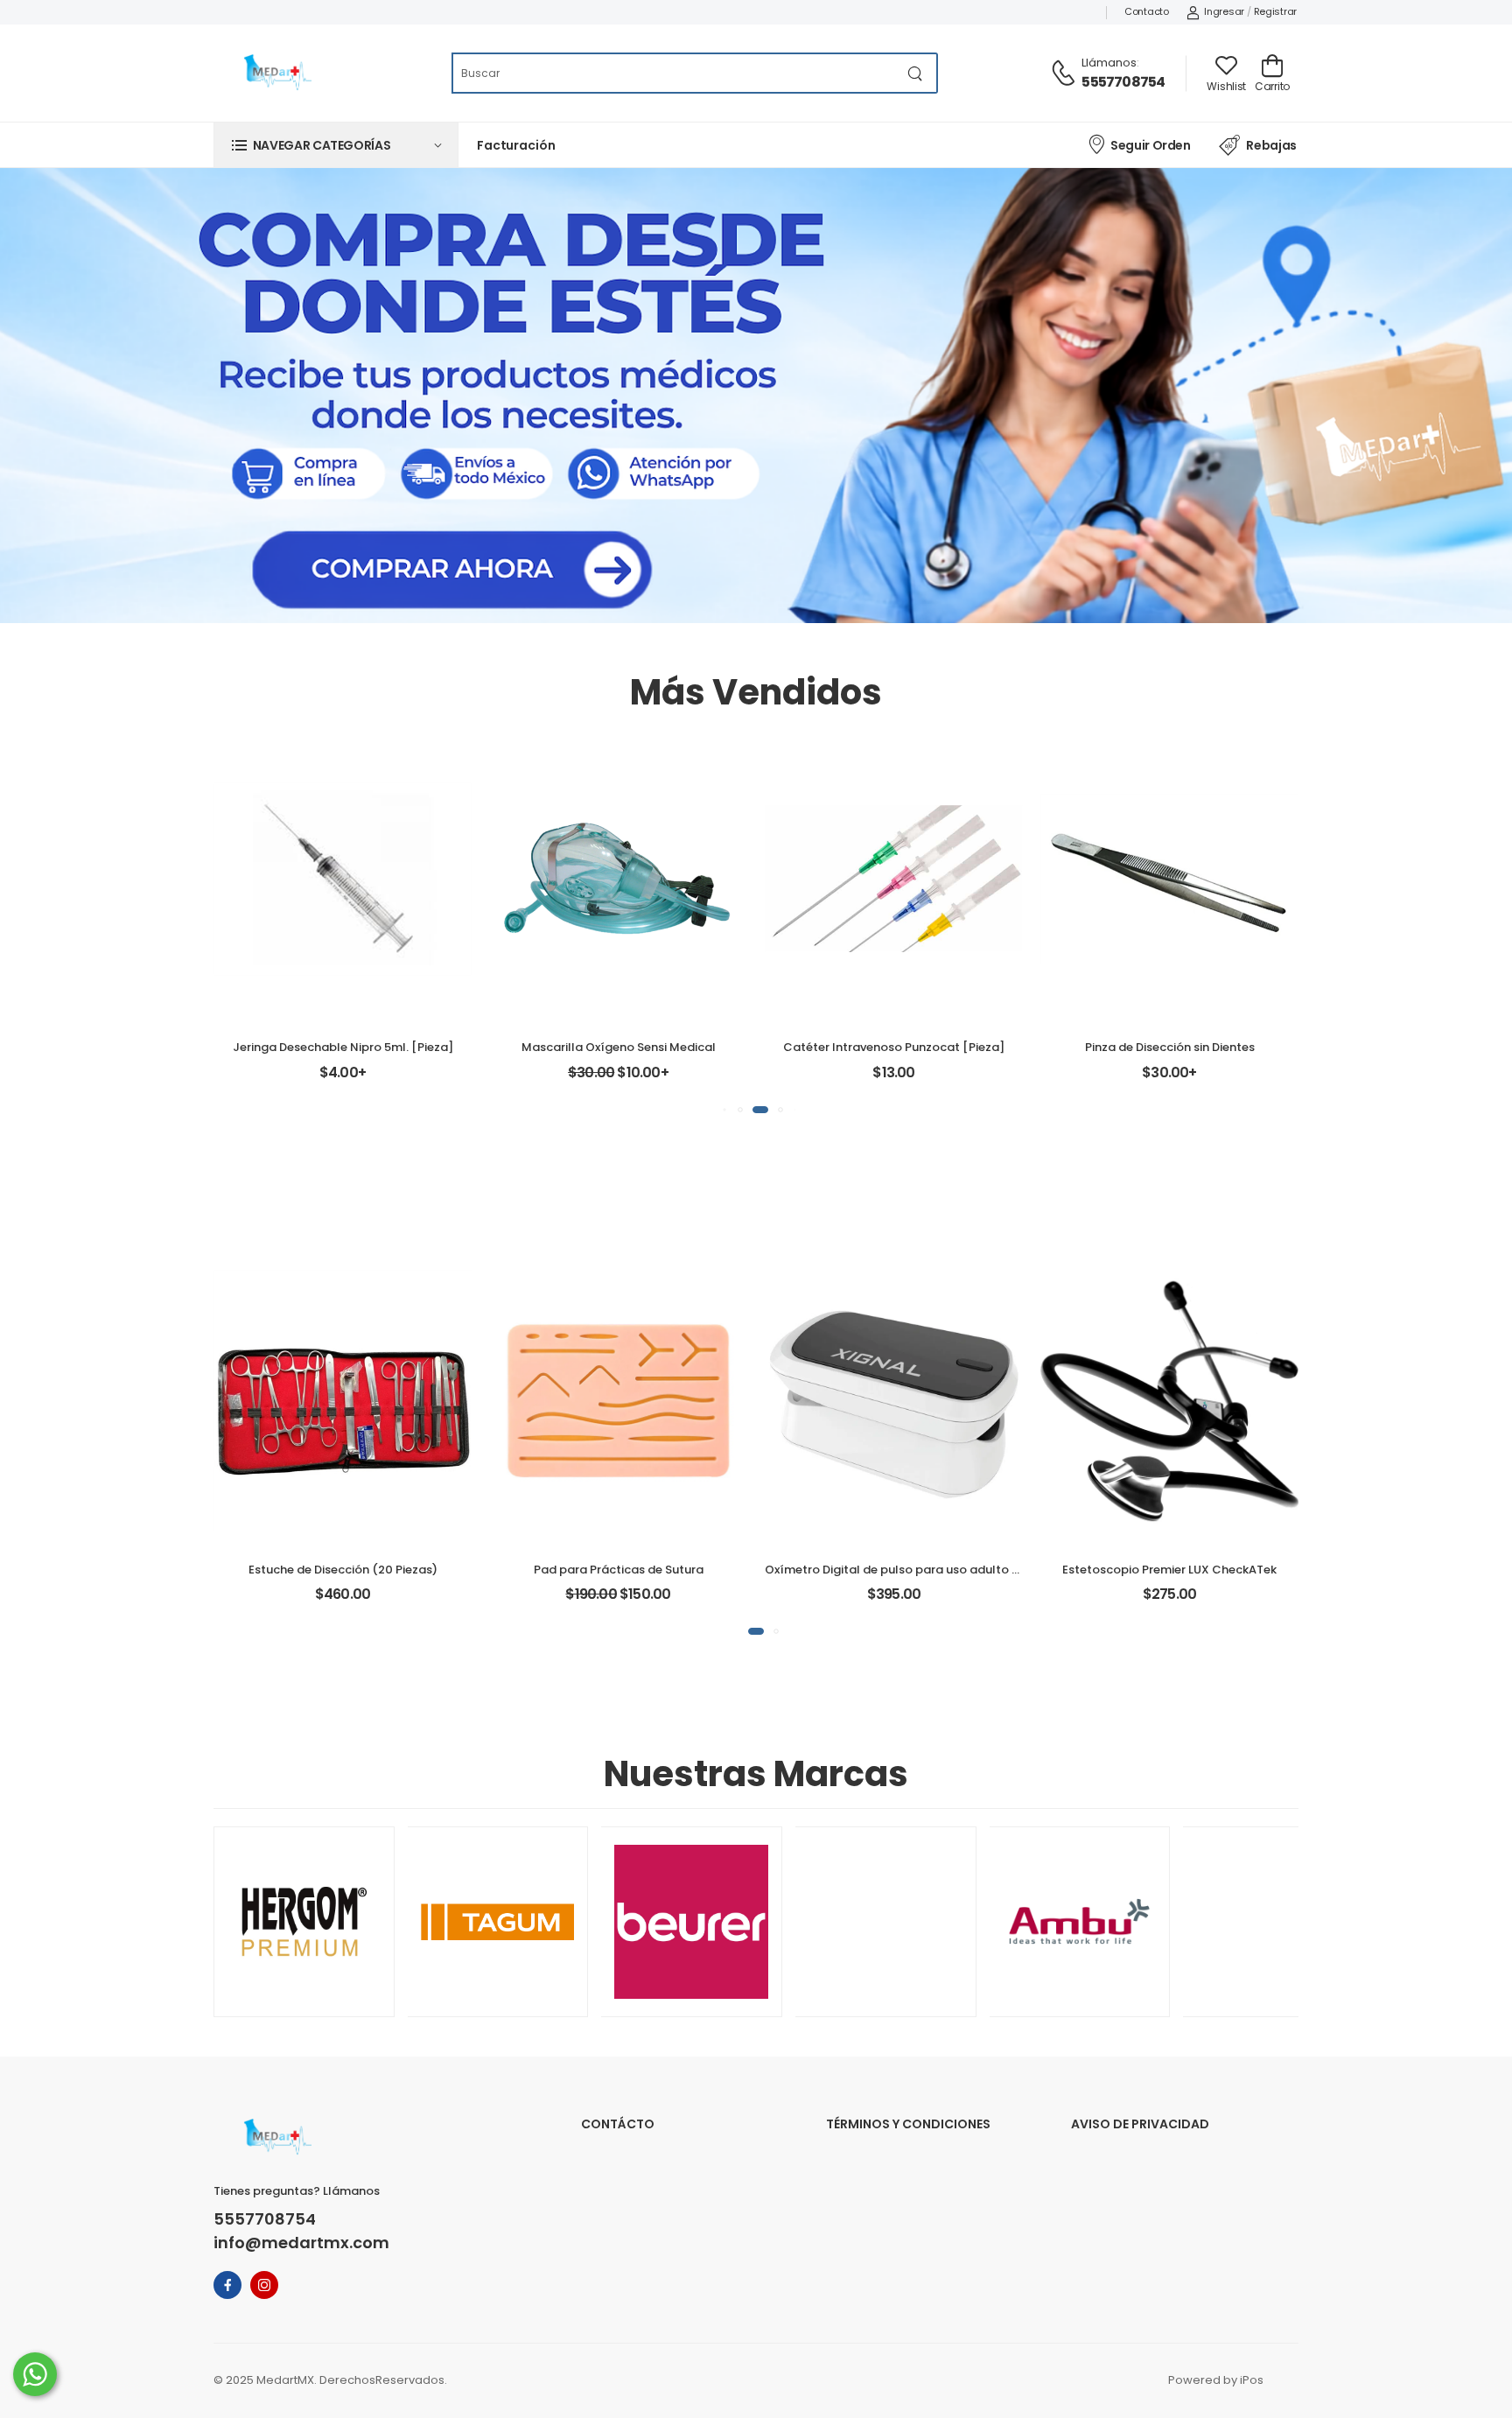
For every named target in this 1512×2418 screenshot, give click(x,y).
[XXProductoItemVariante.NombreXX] (343, 1529)
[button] (336, 145)
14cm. (1204, 901)
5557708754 (1123, 82)
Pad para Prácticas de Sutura (619, 1570)
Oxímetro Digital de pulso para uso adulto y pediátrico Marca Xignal (963, 1570)
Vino (1204, 1525)
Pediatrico (619, 970)
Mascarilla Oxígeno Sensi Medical (619, 1047)
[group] (304, 1922)
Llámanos (1109, 63)
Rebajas (1271, 145)
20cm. (1135, 970)
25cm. (1204, 970)
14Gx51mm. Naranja (894, 970)
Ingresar (1224, 11)
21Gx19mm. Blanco (894, 936)
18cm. (1204, 936)
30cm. (1169, 1004)
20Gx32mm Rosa (894, 1004)
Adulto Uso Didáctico (619, 1004)
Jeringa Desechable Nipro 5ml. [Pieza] (343, 1047)
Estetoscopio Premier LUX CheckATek (1169, 1570)
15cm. (1135, 936)
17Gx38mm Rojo (894, 901)
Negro (1135, 1525)
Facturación (516, 145)
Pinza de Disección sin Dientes (1170, 1047)
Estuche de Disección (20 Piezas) (343, 1570)
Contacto (1147, 11)
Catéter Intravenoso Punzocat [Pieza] (894, 1047)
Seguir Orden (1150, 145)
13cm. (1135, 901)
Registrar (1275, 11)
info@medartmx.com (301, 2243)
